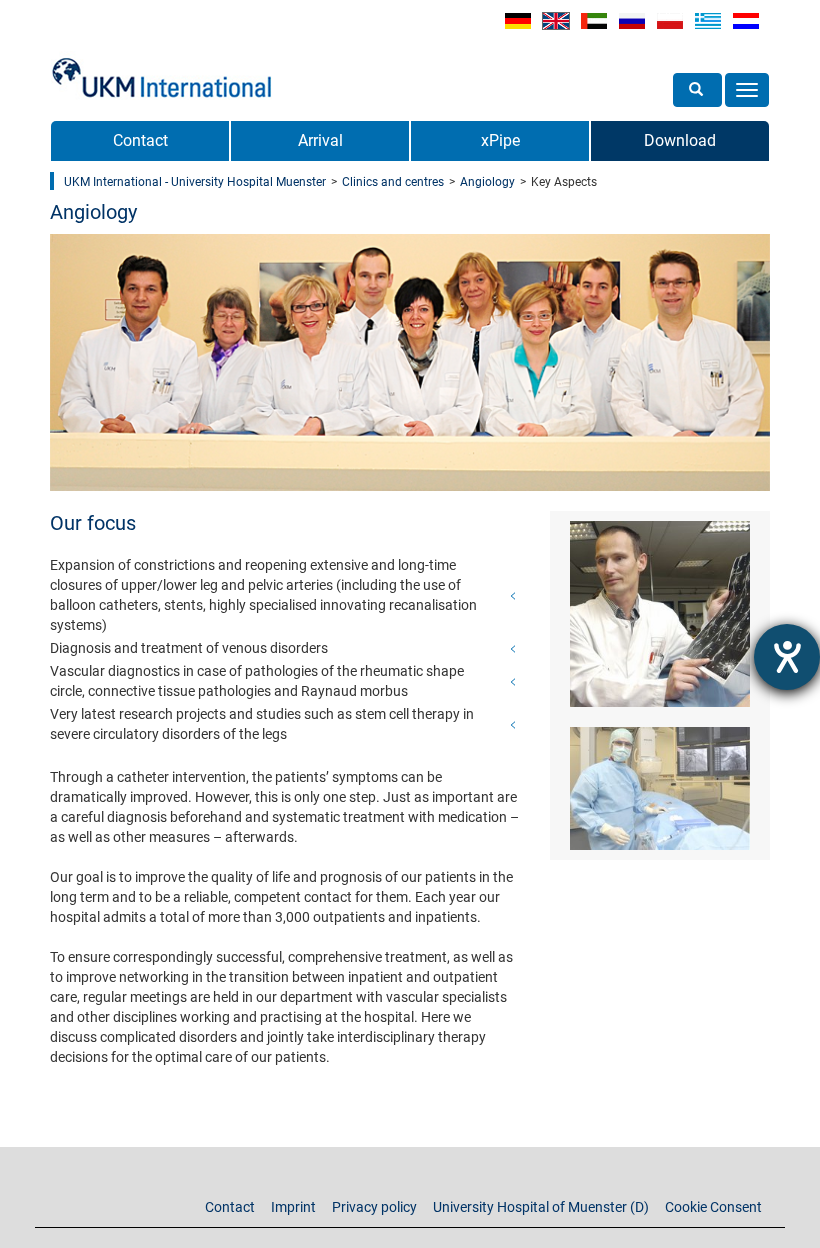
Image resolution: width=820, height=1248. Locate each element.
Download (680, 140)
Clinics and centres (393, 182)
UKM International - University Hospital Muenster (195, 182)
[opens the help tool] (787, 657)
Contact (140, 140)
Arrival (320, 140)
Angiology (487, 182)
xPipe (500, 140)
